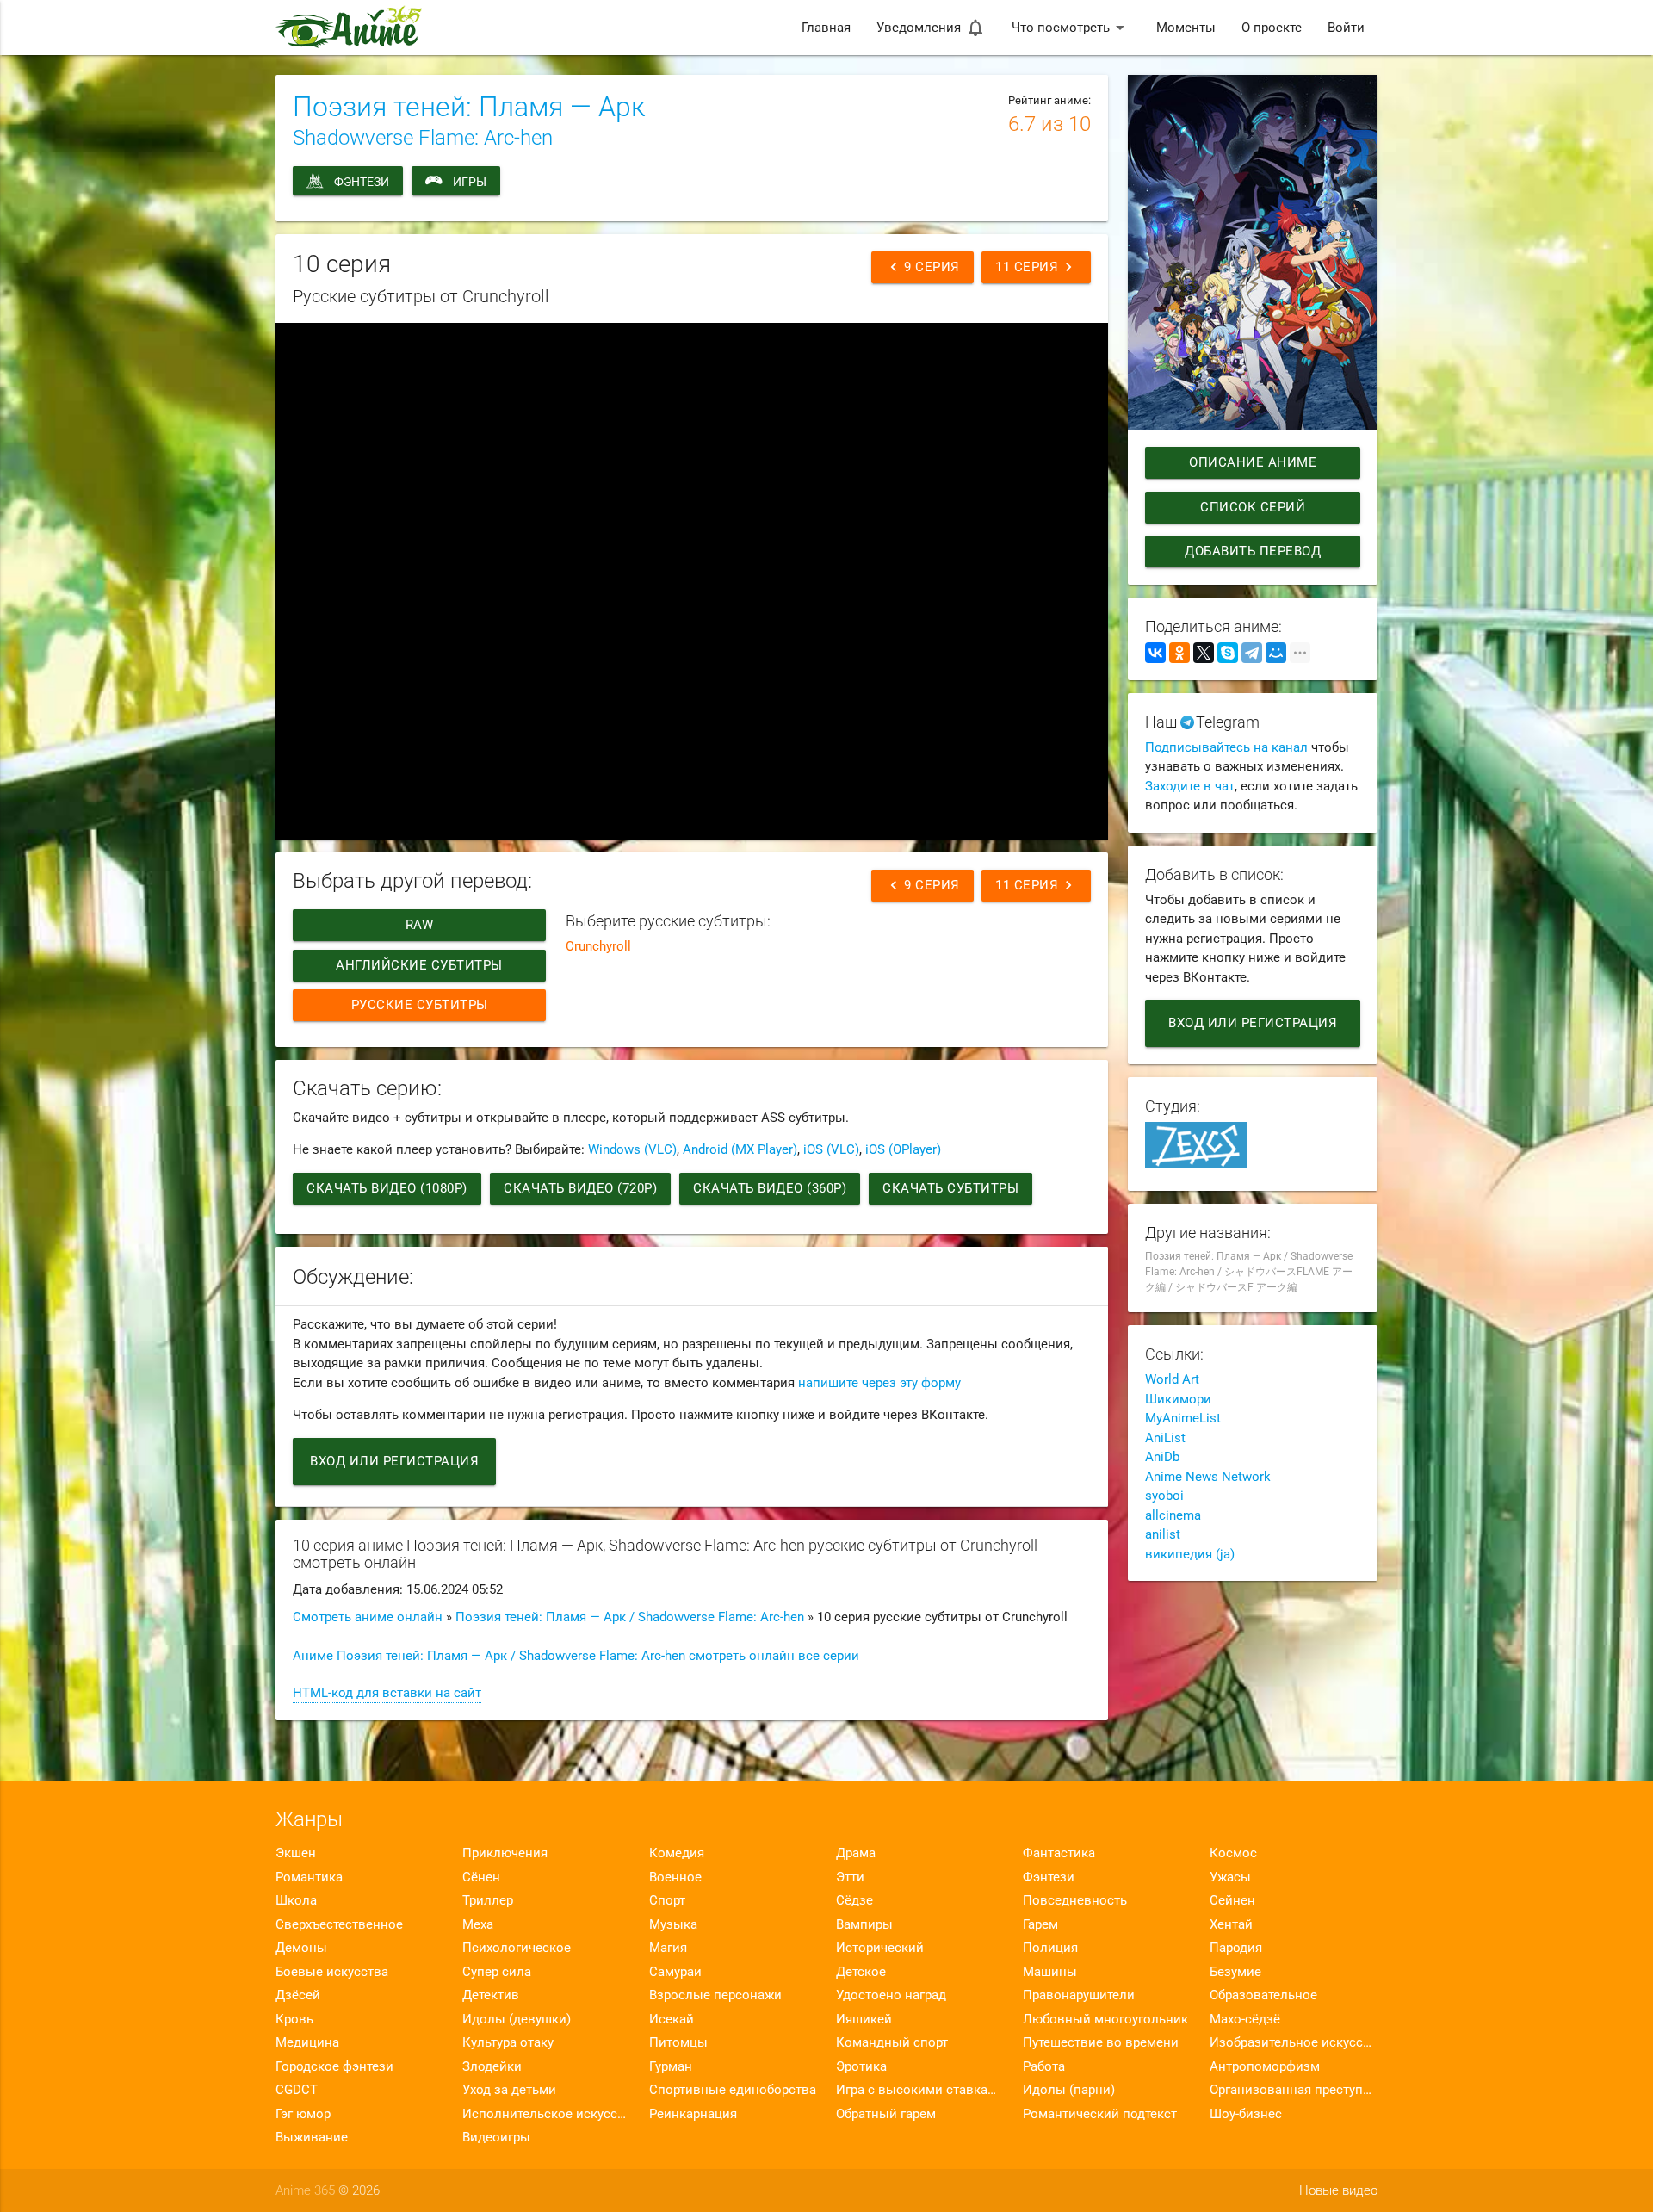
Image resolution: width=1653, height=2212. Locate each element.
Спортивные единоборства (733, 2090)
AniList (1165, 1438)
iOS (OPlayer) (903, 1149)
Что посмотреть (1071, 28)
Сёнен (481, 1877)
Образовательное (1263, 1995)
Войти (1346, 28)
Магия (668, 1948)
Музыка (673, 1924)
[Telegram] (1252, 653)
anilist (1163, 1534)
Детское (861, 1972)
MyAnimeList (1183, 1418)
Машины (1050, 1972)
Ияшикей (864, 2019)
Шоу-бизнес (1246, 2114)
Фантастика (1059, 1853)
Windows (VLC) (632, 1149)
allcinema (1173, 1515)
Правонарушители (1079, 1995)
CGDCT (297, 2090)
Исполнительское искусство (546, 2114)
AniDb (1162, 1457)
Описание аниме (1253, 462)
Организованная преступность (1294, 2090)
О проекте (1272, 28)
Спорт (667, 1900)
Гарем (1040, 1924)
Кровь (294, 2019)
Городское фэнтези (334, 2066)
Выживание (312, 2137)
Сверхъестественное (339, 1924)
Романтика (309, 1877)
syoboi (1164, 1496)
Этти (850, 1877)
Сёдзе (854, 1900)
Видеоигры (496, 2137)
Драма (856, 1853)
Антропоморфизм (1265, 2066)
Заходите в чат (1190, 786)
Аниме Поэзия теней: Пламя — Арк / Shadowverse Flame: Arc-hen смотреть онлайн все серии (576, 1656)
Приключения (505, 1853)
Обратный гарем (886, 2114)
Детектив (491, 1995)
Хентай (1231, 1924)
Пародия (1236, 1948)
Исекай (672, 2019)
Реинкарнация (693, 2114)
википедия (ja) (1190, 1554)
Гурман (671, 2066)
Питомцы (678, 2042)
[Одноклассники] (1179, 653)
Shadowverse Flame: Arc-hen (423, 138)
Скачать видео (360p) (770, 1188)
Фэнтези (362, 182)
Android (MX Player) (740, 1149)
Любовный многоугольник (1105, 2019)
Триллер (488, 1900)
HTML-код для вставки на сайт (387, 1693)
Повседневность (1075, 1900)
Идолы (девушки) (517, 2019)
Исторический (880, 1948)
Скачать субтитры (950, 1188)
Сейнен (1232, 1900)
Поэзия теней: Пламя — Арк (469, 107)
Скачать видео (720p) (580, 1188)
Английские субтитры (419, 965)
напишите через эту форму (879, 1383)
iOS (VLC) (831, 1149)
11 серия (1036, 267)
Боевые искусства (332, 1972)
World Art (1172, 1379)
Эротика (861, 2066)
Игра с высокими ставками (920, 2090)
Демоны (301, 1948)
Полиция (1050, 1948)
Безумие (1235, 1972)
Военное (675, 1877)
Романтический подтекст (1100, 2114)
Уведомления (931, 28)
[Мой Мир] (1276, 653)
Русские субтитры (420, 1005)
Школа (296, 1900)
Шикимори (1178, 1399)
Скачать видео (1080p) (387, 1188)
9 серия (922, 267)
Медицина (307, 2042)
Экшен (296, 1853)
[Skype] (1228, 653)
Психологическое (517, 1948)
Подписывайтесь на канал (1226, 747)
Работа (1044, 2066)
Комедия (677, 1853)
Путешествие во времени (1101, 2042)
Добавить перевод (1253, 551)
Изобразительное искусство (1294, 2042)
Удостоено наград (891, 1995)
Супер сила (497, 1972)
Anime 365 (305, 2190)
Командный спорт (892, 2042)
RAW (420, 925)
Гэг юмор (303, 2114)
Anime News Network (1208, 1477)
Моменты (1186, 28)
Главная (826, 28)
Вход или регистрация (394, 1461)
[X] (1204, 653)
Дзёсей (298, 1995)
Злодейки (492, 2066)
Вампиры (864, 1924)
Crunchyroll (598, 946)
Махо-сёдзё (1245, 2019)
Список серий (1253, 507)
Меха (478, 1924)
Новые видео (1338, 2190)
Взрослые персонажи (715, 1995)
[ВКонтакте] (1155, 653)
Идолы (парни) (1069, 2090)
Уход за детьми (509, 2090)
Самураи (675, 1972)
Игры (470, 182)
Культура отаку (508, 2042)
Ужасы (1230, 1877)
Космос (1233, 1853)
